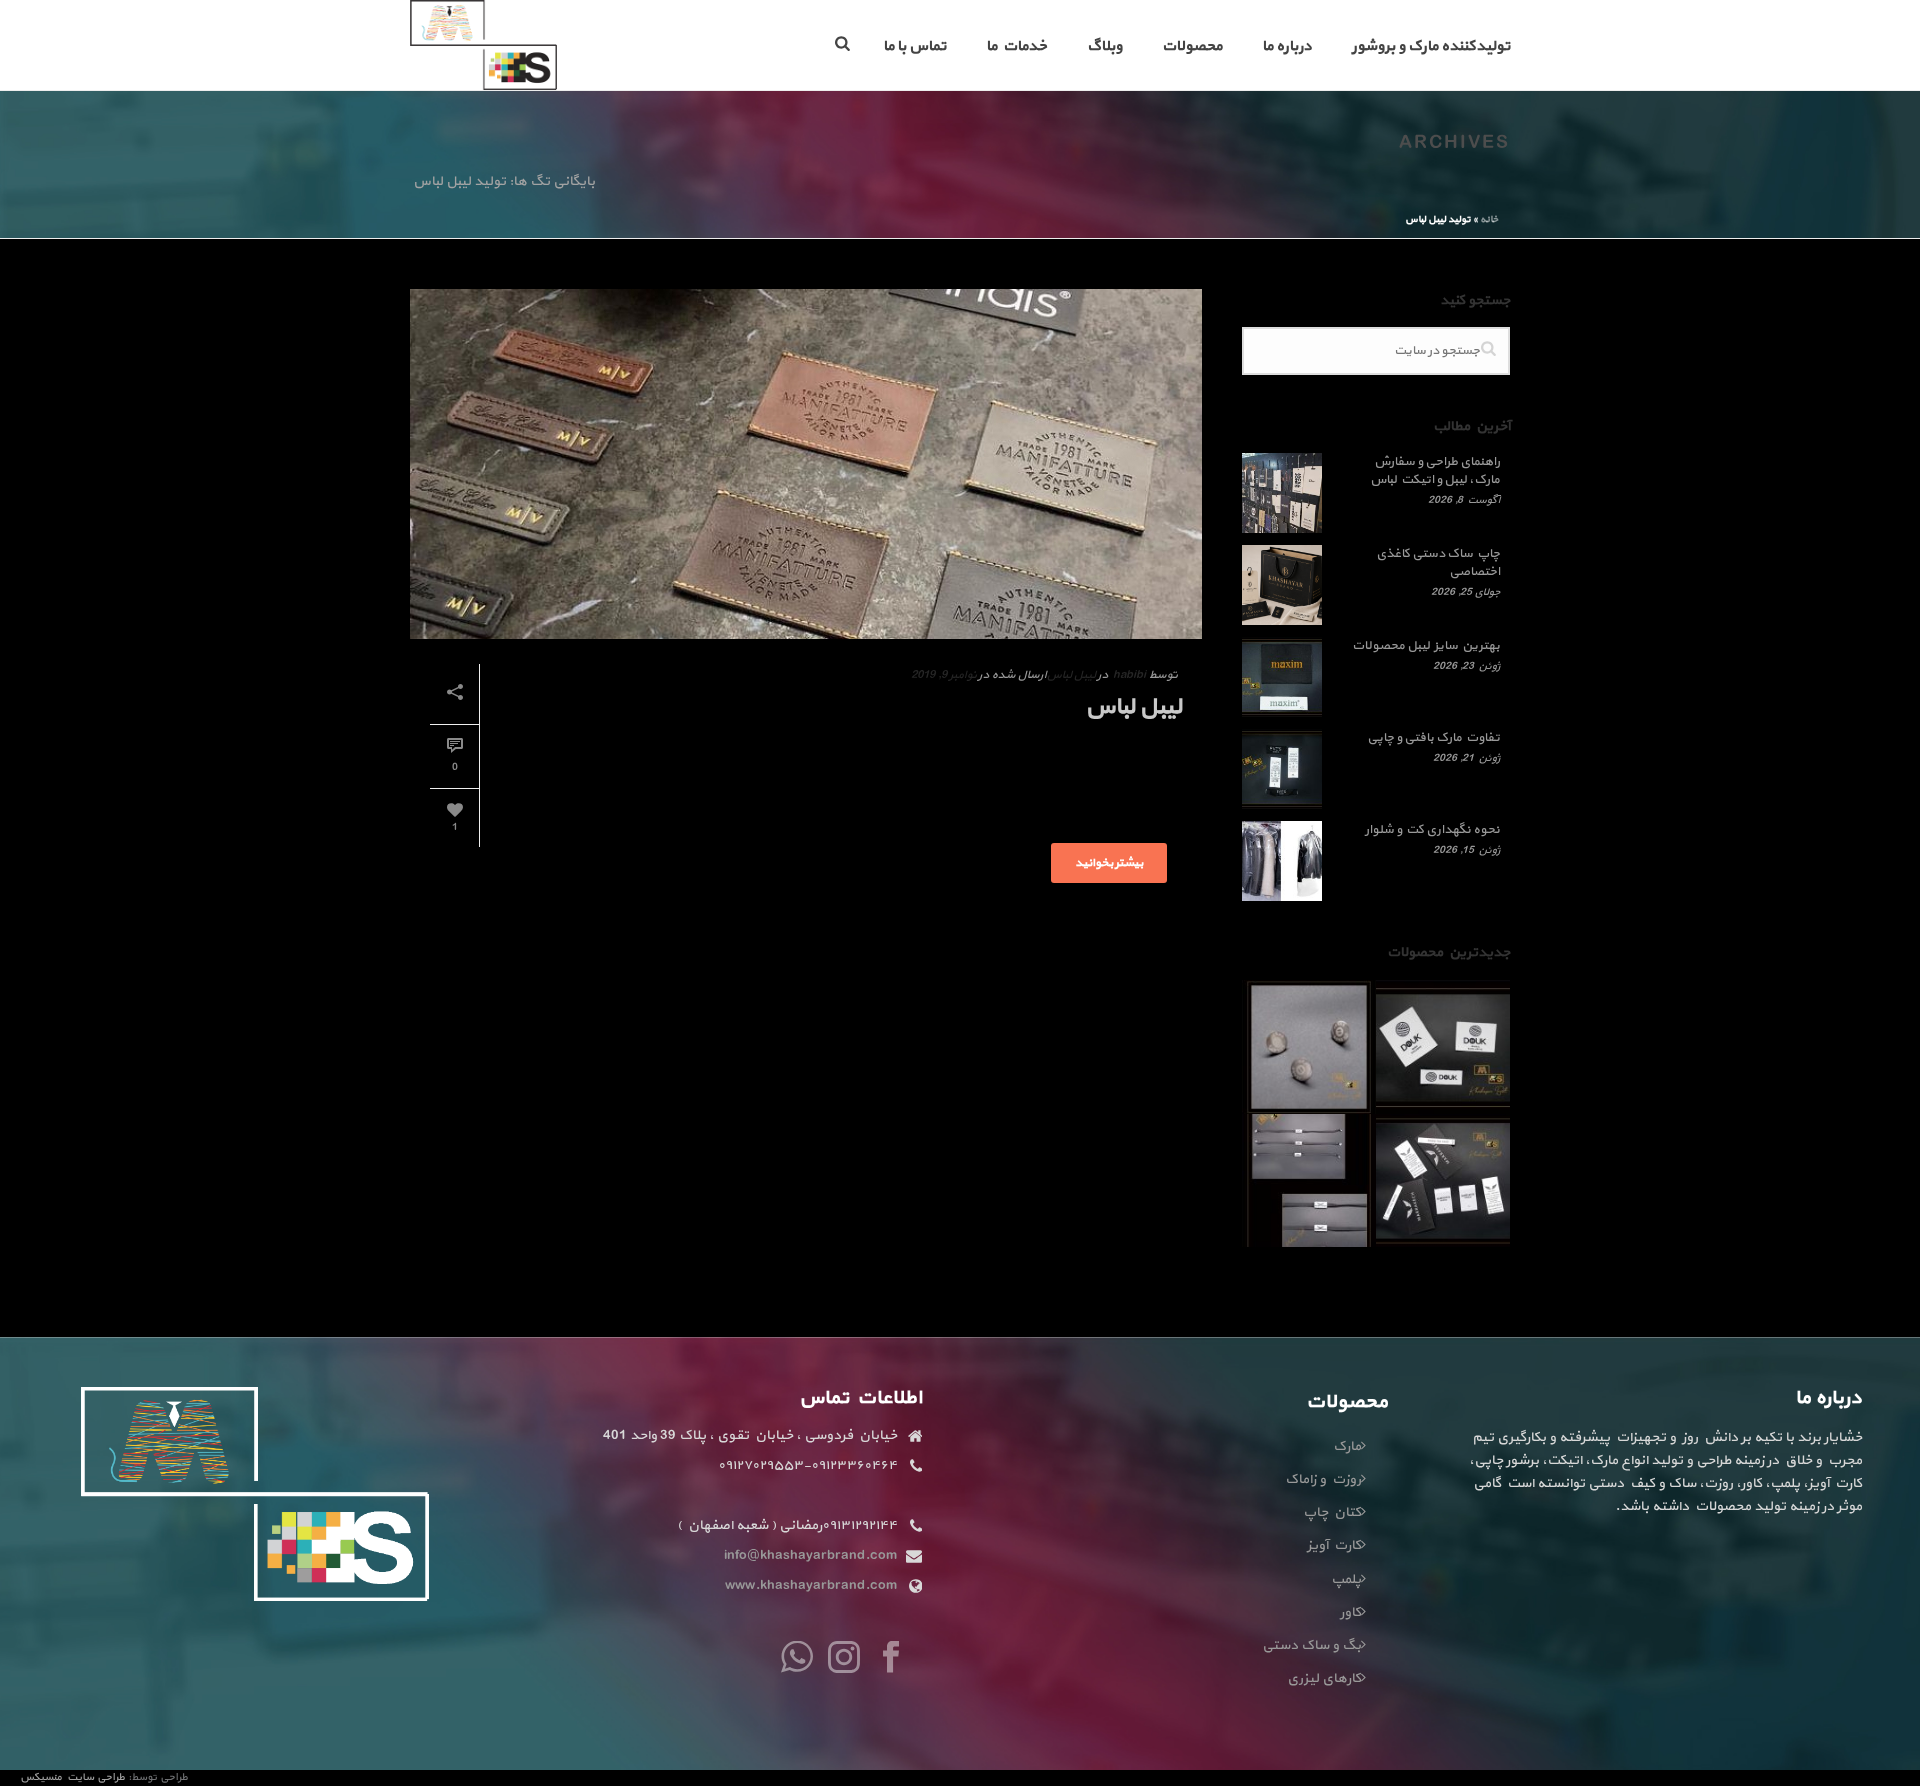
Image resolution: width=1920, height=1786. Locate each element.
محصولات (1192, 46)
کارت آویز (1334, 1545)
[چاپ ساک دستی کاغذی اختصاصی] (1282, 585)
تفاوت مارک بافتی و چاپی (1433, 738)
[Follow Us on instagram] (844, 1659)
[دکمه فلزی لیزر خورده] (1333, 1036)
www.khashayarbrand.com (811, 1586)
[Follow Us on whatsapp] (797, 1659)
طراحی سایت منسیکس (74, 1777)
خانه (1489, 219)
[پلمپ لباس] (1333, 1170)
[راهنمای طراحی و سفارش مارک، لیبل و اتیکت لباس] (1282, 493)
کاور (1350, 1612)
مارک (1347, 1446)
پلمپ (1346, 1579)
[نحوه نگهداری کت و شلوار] (1282, 861)
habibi (1129, 675)
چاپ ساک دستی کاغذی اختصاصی (1438, 563)
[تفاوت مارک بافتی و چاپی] (1282, 769)
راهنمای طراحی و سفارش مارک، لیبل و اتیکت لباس (1435, 471)
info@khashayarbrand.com (810, 1556)
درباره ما (1287, 46)
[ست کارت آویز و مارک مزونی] (1467, 1170)
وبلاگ (1104, 46)
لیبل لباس (1070, 675)
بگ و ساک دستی (1311, 1645)
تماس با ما (914, 46)
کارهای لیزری (1324, 1678)
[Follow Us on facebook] (891, 1659)
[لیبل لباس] (806, 464)
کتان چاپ (1332, 1512)
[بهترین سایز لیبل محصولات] (1282, 677)
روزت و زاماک (1323, 1479)
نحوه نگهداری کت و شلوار (1432, 830)
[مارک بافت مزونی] (1467, 1036)
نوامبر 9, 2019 (943, 675)
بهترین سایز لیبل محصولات (1426, 646)
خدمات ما (1016, 46)
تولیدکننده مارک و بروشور (1431, 46)
